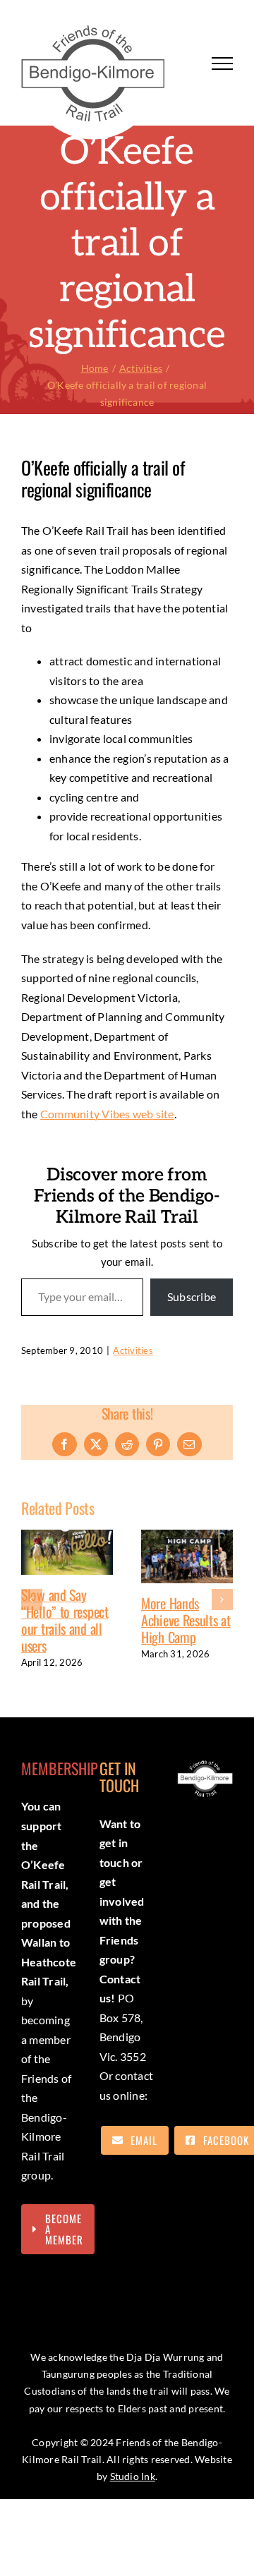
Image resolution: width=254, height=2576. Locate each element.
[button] (32, 1600)
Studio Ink (133, 2476)
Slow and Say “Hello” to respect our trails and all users (61, 1620)
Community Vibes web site (107, 1114)
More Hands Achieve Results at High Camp (182, 1620)
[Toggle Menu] (222, 64)
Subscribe (192, 1296)
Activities (133, 1350)
